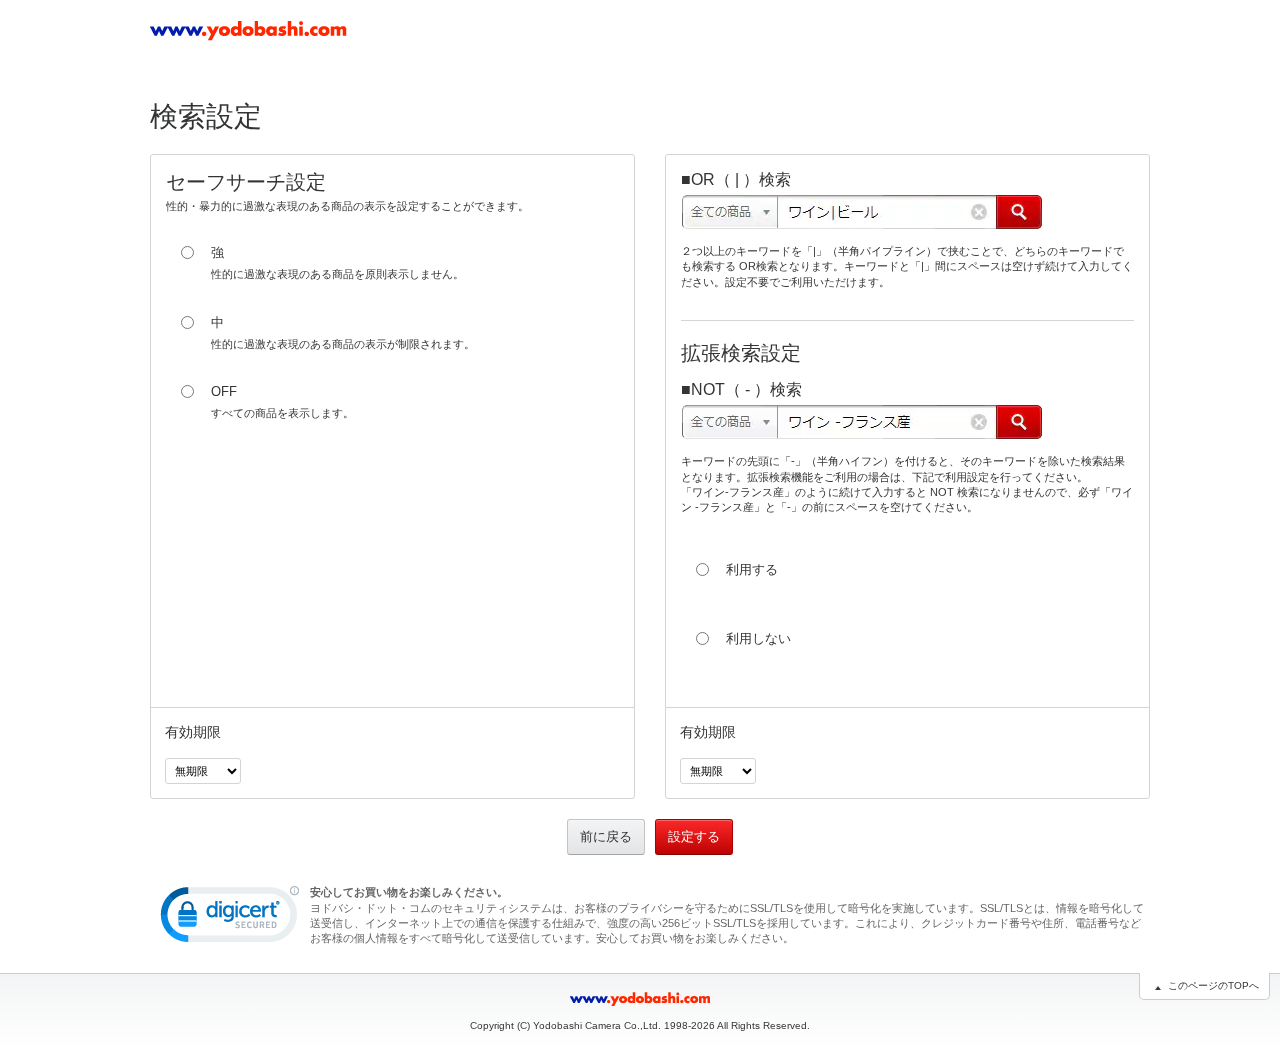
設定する (694, 836)
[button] (230, 919)
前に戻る (606, 836)
